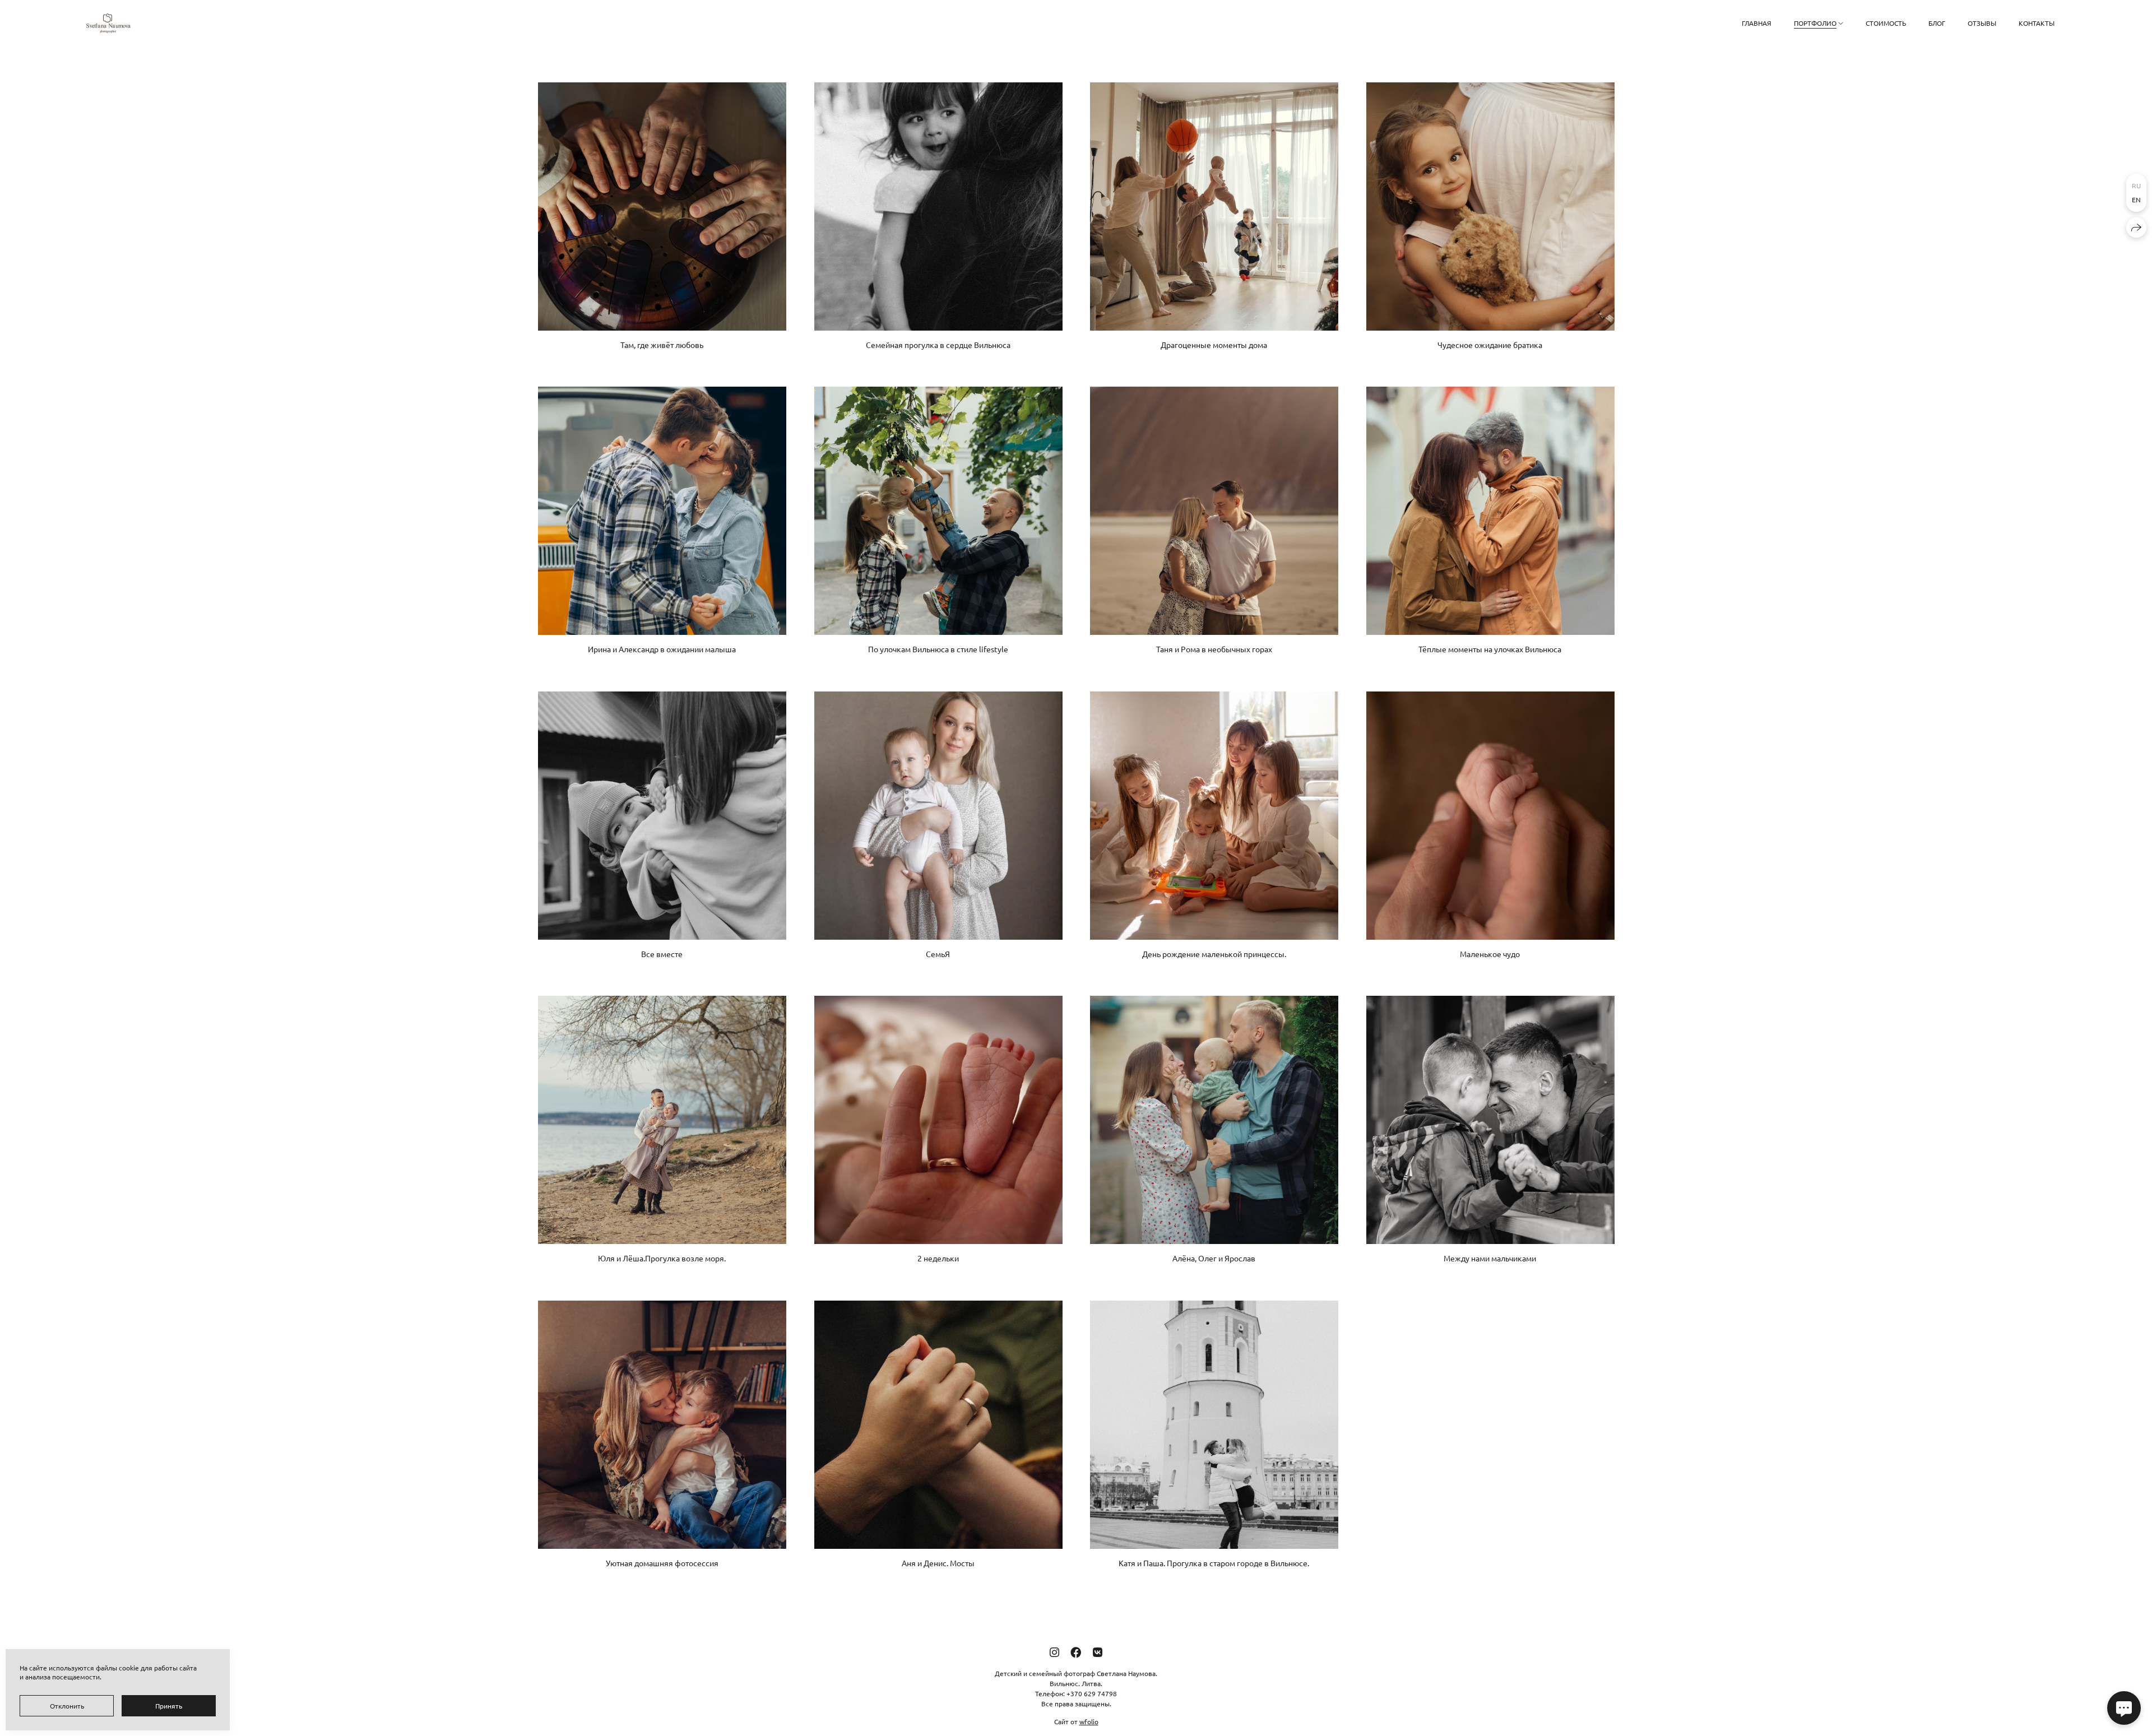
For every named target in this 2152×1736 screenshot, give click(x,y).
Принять (169, 1706)
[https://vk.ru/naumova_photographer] (1098, 1652)
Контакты (2037, 23)
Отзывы (1982, 23)
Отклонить (67, 1706)
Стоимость (1886, 23)
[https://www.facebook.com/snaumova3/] (1076, 1652)
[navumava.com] (108, 23)
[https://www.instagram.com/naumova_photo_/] (1054, 1652)
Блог (1937, 23)
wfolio (1089, 1721)
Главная (1757, 23)
